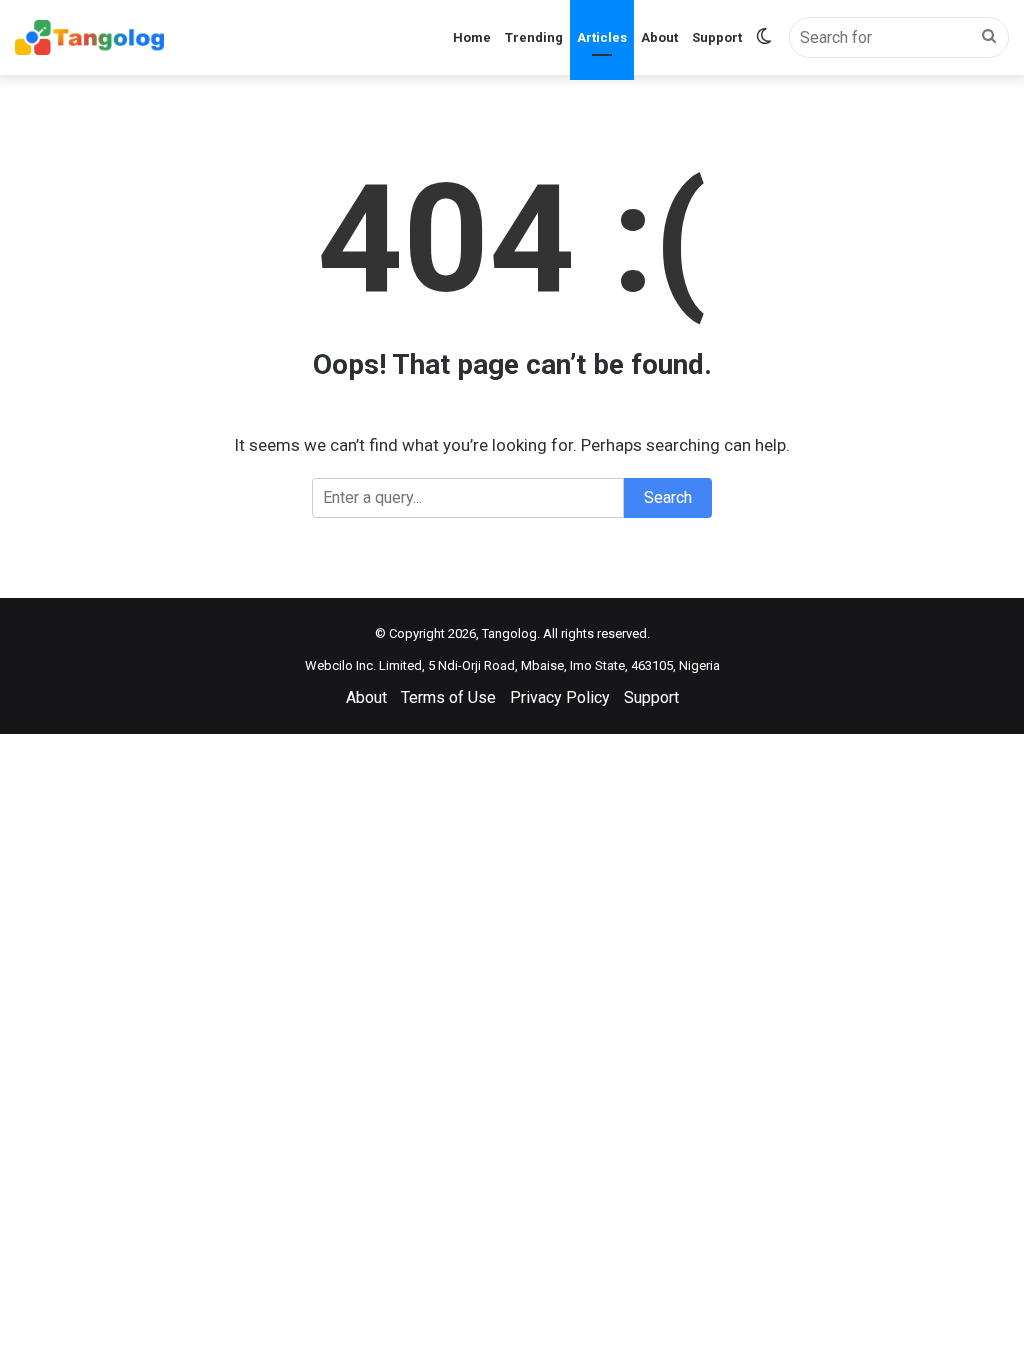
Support (717, 37)
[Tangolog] (89, 37)
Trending (534, 37)
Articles (602, 37)
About (659, 37)
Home (472, 37)
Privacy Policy (560, 697)
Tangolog (509, 633)
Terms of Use (448, 697)
